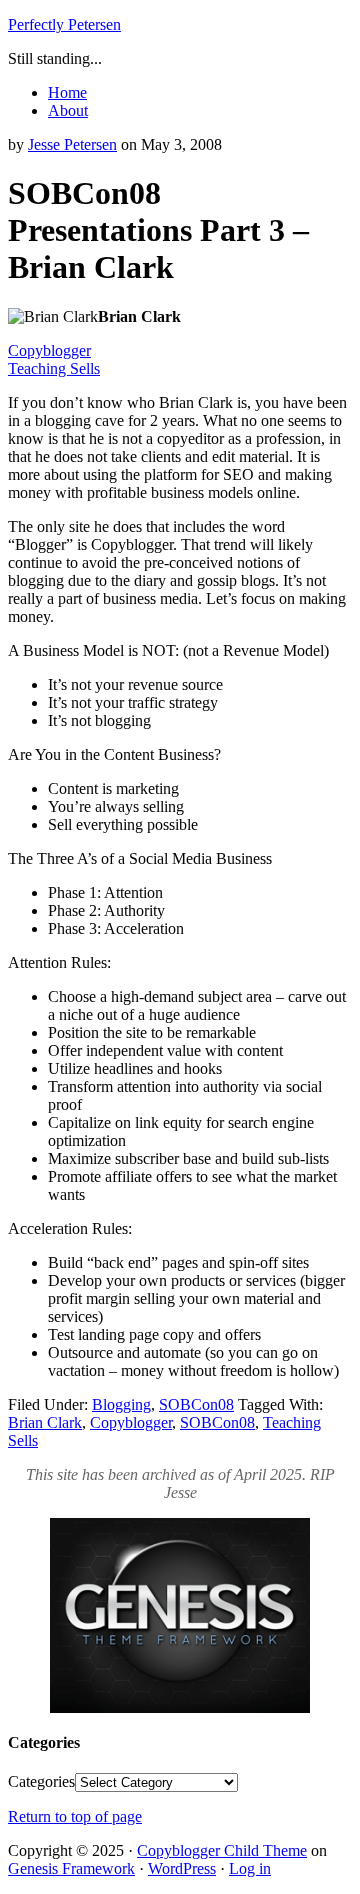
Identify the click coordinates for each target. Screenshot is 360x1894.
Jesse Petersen (72, 144)
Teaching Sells (54, 368)
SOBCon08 (196, 1404)
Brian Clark (45, 1422)
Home (67, 92)
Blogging (121, 1404)
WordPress (182, 1868)
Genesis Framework (71, 1868)
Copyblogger (49, 350)
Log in (250, 1868)
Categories (41, 1781)
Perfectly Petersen (64, 24)
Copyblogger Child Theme (222, 1850)
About (68, 110)
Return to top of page (75, 1816)
